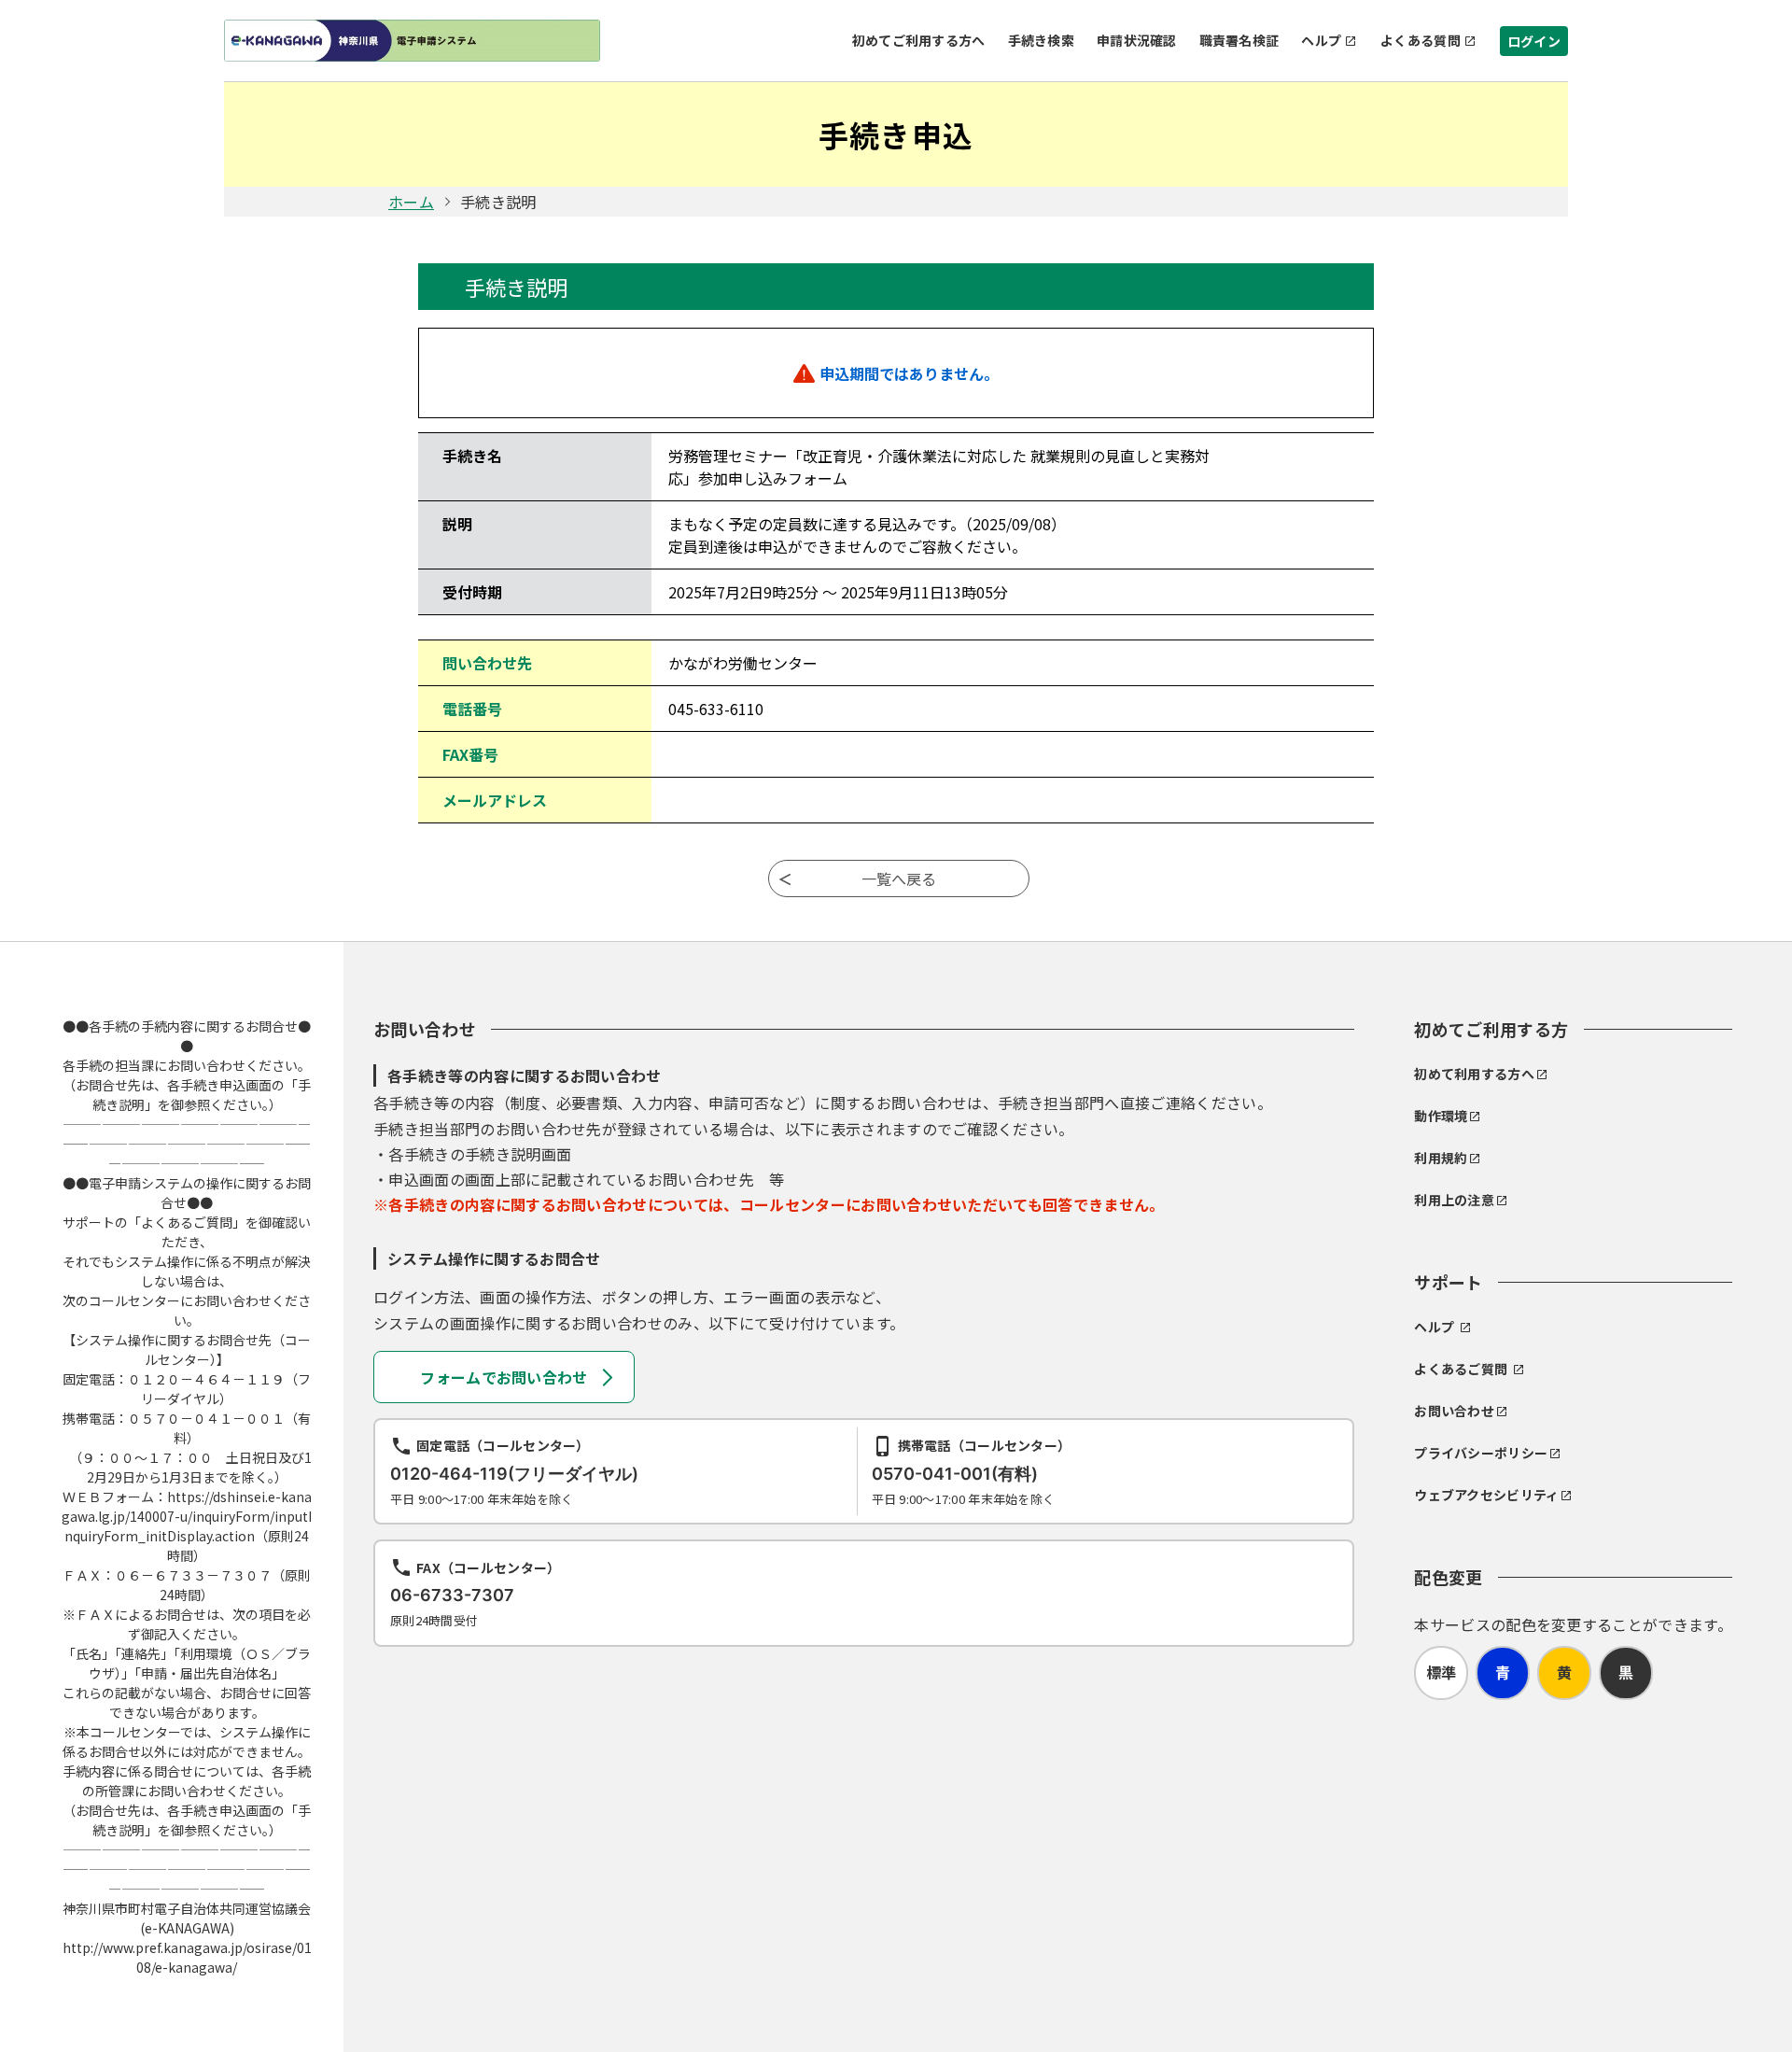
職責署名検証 (1239, 40)
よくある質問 (1421, 40)
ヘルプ (1321, 40)
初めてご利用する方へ (919, 40)
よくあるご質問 (1461, 1369)
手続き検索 (1041, 40)
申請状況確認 (1137, 40)
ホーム (411, 202)
